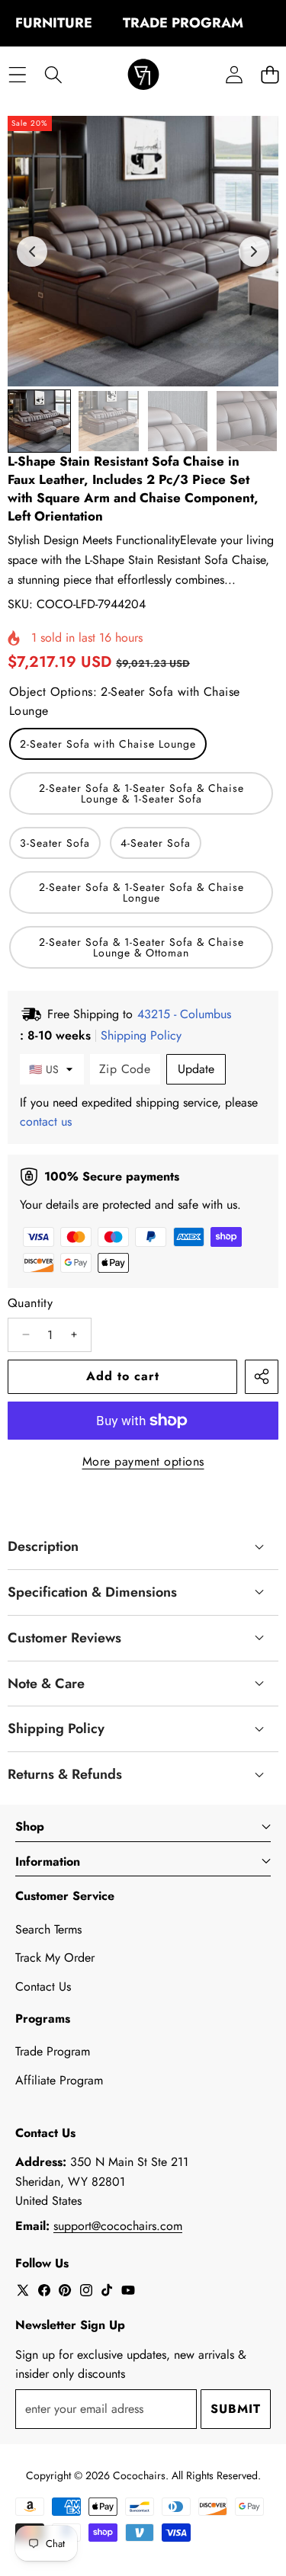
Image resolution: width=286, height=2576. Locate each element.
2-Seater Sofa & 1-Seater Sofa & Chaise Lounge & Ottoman (141, 947)
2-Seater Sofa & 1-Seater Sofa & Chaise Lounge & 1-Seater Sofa (141, 793)
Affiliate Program (59, 2080)
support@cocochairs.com (118, 2226)
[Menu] (17, 75)
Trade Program (53, 2051)
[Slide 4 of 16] (247, 421)
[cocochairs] (143, 75)
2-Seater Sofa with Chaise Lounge (108, 744)
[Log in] (234, 75)
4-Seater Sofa (156, 843)
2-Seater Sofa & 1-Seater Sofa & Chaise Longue (141, 892)
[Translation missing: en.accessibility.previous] (32, 252)
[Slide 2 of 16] (109, 421)
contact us (46, 1121)
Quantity (30, 1303)
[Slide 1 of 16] (39, 421)
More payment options (143, 1461)
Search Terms (48, 1929)
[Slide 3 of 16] (178, 421)
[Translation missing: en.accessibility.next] (254, 252)
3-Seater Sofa (55, 843)
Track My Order (55, 1958)
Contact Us (43, 1986)
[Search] (53, 75)
